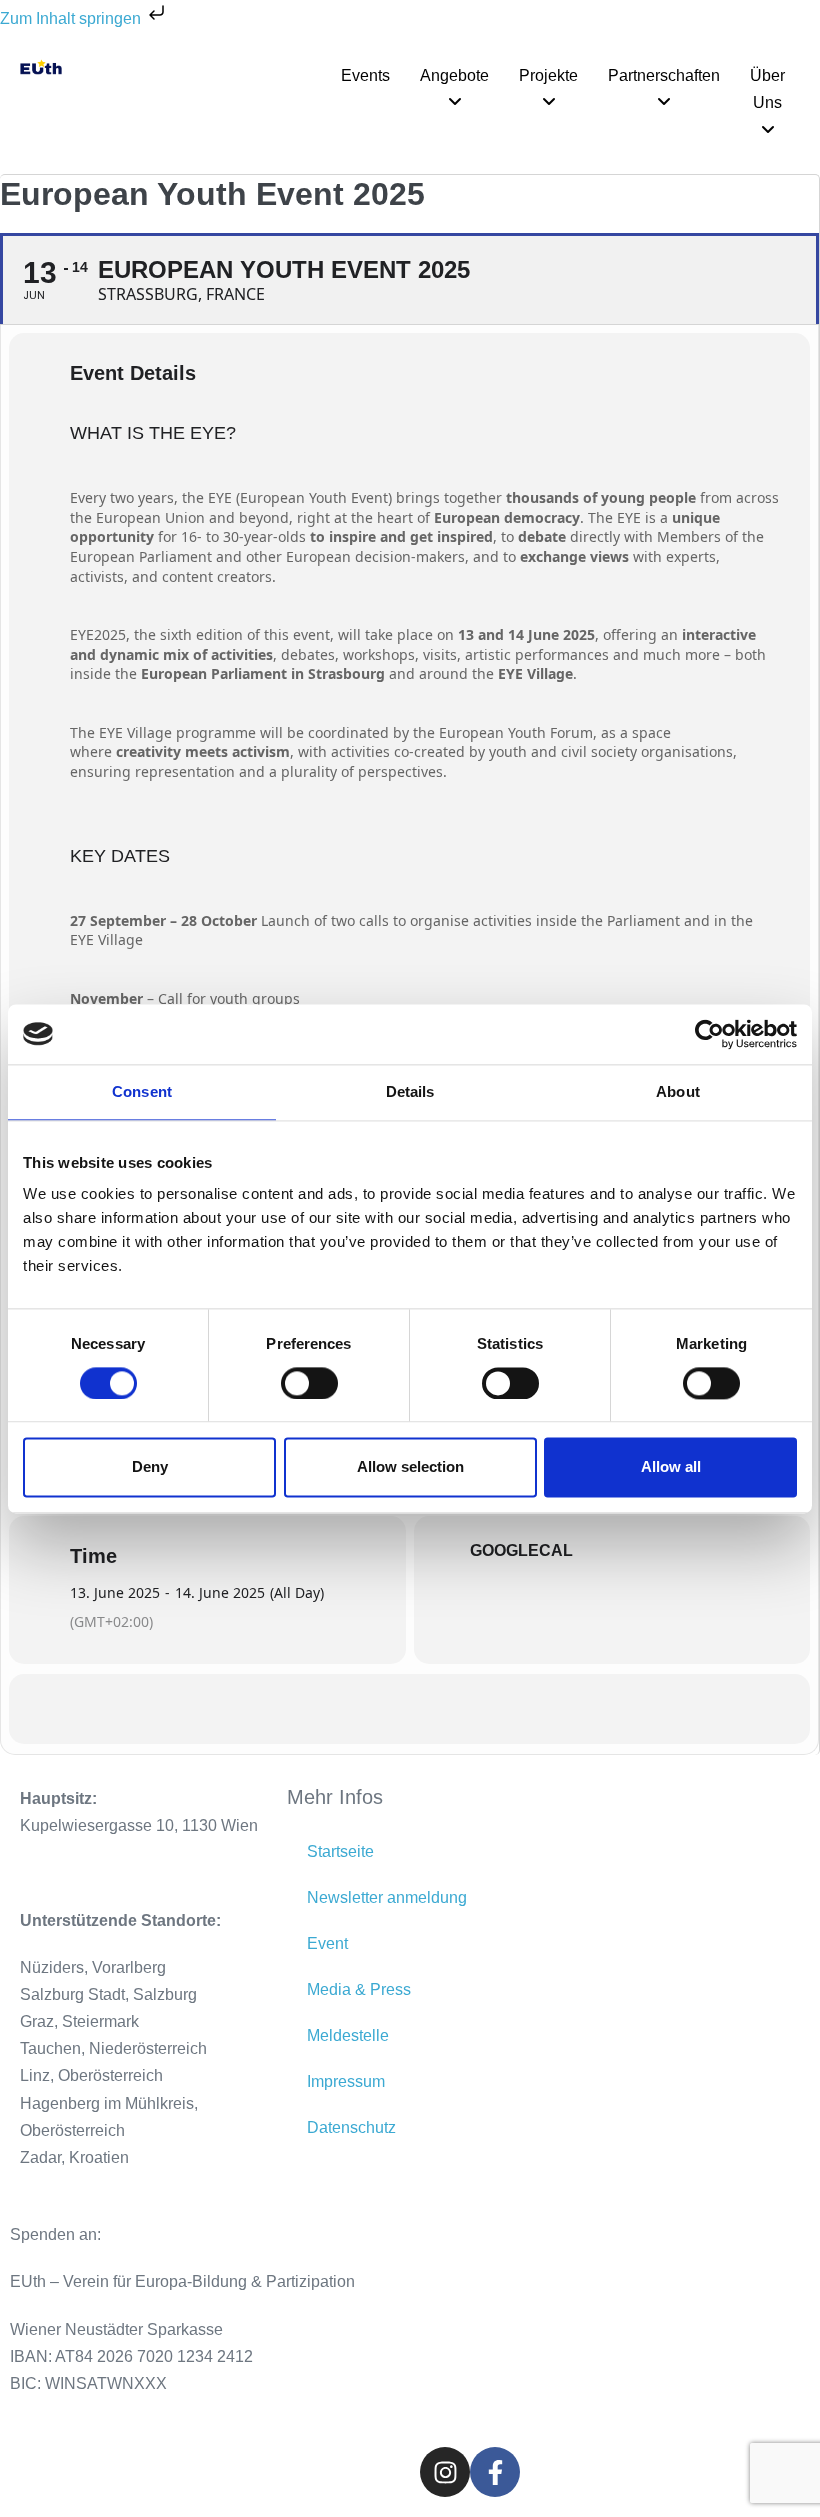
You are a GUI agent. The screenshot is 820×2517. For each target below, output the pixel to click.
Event (327, 1943)
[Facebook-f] (495, 2472)
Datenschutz (351, 2127)
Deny (150, 1467)
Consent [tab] (142, 1091)
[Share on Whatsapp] (410, 1709)
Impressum (346, 2081)
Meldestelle (348, 2035)
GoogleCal (521, 1550)
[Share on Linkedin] (360, 1709)
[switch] (309, 1383)
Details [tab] (410, 1091)
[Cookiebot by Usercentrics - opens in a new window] (709, 1034)
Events (365, 75)
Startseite (340, 1851)
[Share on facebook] (310, 1709)
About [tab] (678, 1091)
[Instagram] (445, 2472)
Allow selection (410, 1467)
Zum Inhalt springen (72, 18)
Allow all (671, 1467)
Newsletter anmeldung (387, 1897)
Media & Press (359, 1989)
